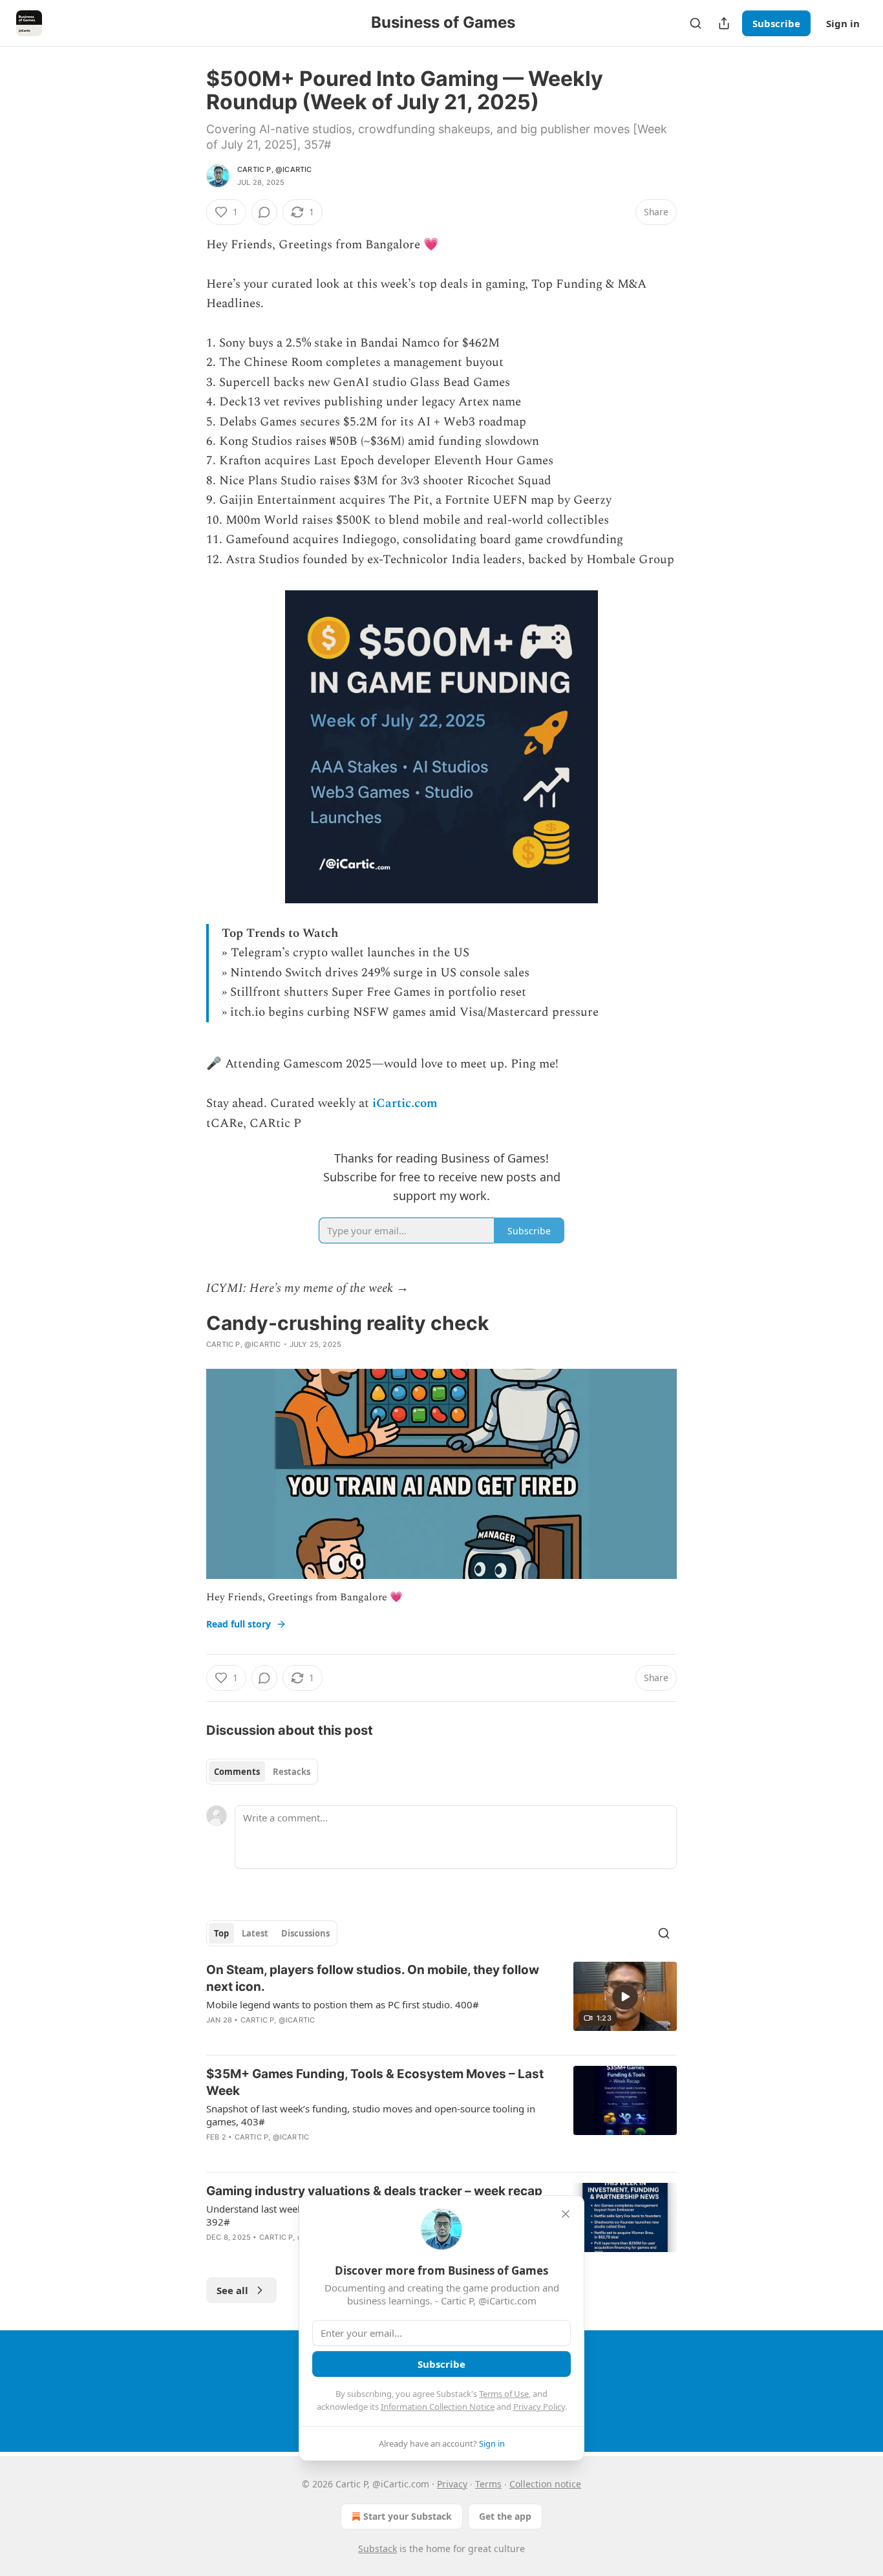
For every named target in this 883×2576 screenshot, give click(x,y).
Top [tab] (221, 1933)
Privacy (452, 2484)
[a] (625, 1997)
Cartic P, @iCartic (275, 169)
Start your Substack (408, 2516)
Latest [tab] (255, 1933)
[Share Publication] (724, 23)
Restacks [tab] (292, 1772)
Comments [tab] (237, 1772)
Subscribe (776, 23)
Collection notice (545, 2484)
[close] (566, 2214)
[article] (441, 2003)
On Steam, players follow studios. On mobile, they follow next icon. (373, 1978)
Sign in (843, 23)
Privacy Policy (539, 2407)
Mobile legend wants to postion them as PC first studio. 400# (343, 2004)
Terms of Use (504, 2394)
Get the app (505, 2516)
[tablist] (262, 1772)
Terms (488, 2484)
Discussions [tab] (305, 1933)
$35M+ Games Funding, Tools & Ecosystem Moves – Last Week (375, 2082)
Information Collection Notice (438, 2407)
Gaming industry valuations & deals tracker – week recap (374, 2191)
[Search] (696, 23)
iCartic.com (405, 1103)
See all (232, 2290)
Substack (378, 2549)
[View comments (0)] (264, 212)
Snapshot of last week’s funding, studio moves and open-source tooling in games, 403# (371, 2115)
